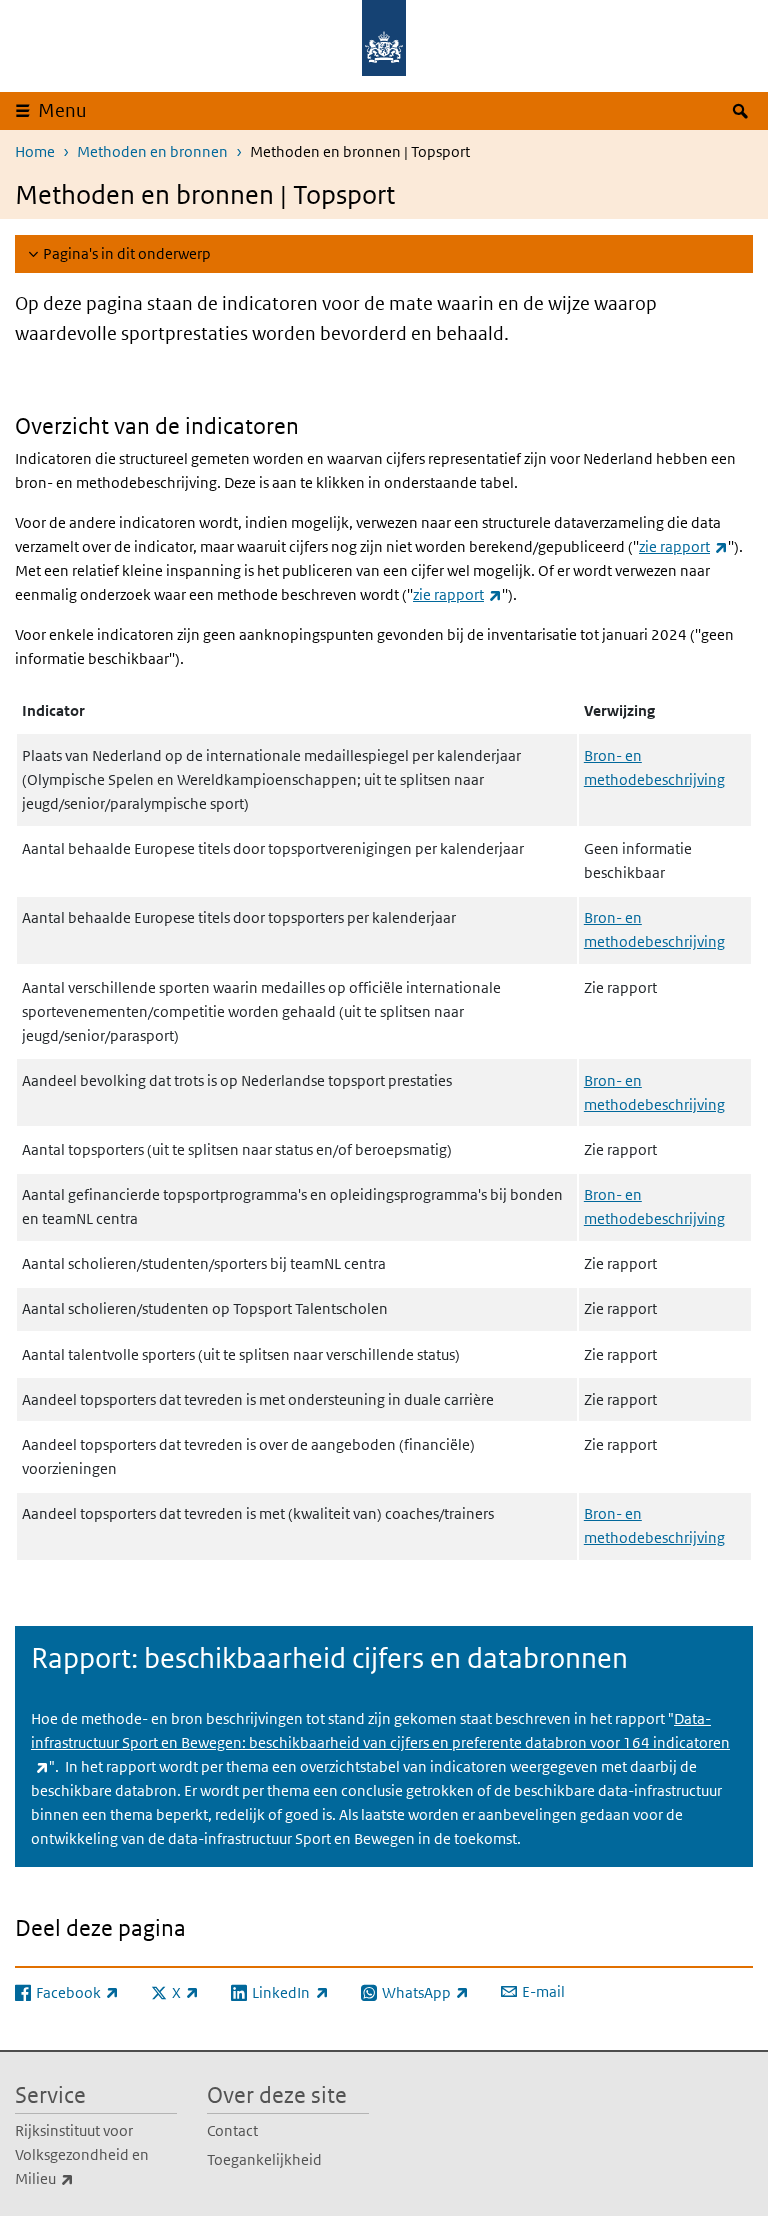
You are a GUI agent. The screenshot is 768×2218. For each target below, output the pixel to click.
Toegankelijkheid (264, 2159)
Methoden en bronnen (152, 151)
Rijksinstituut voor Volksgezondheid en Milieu (88, 2154)
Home (35, 151)
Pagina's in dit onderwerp (127, 253)
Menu (62, 110)
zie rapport (683, 546)
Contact (232, 2130)
